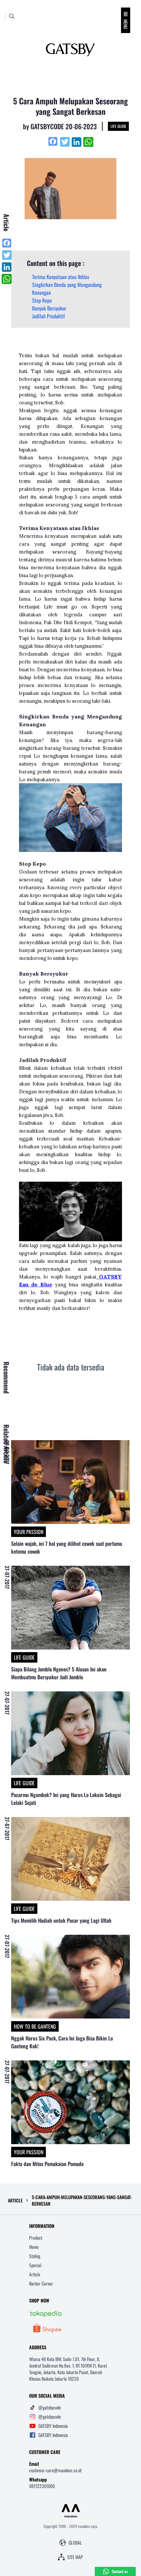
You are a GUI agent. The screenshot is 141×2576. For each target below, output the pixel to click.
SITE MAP (75, 2557)
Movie (34, 2247)
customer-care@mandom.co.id (55, 2470)
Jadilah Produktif (49, 316)
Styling (35, 2256)
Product (36, 2238)
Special (35, 2265)
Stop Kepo (42, 300)
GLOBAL (75, 2543)
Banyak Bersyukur (49, 308)
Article (35, 2274)
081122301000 (42, 2486)
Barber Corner (41, 2283)
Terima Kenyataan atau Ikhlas (61, 277)
